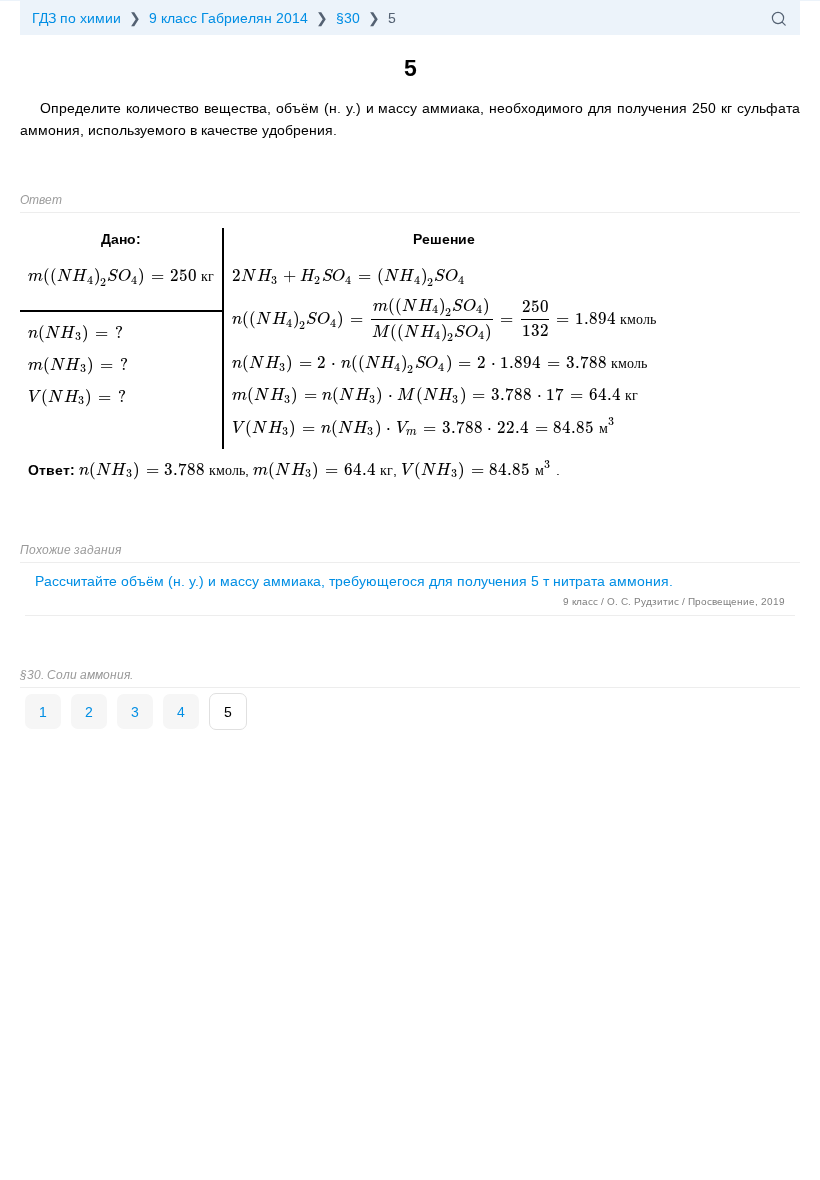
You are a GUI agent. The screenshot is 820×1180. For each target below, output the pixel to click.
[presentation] (162, 470)
